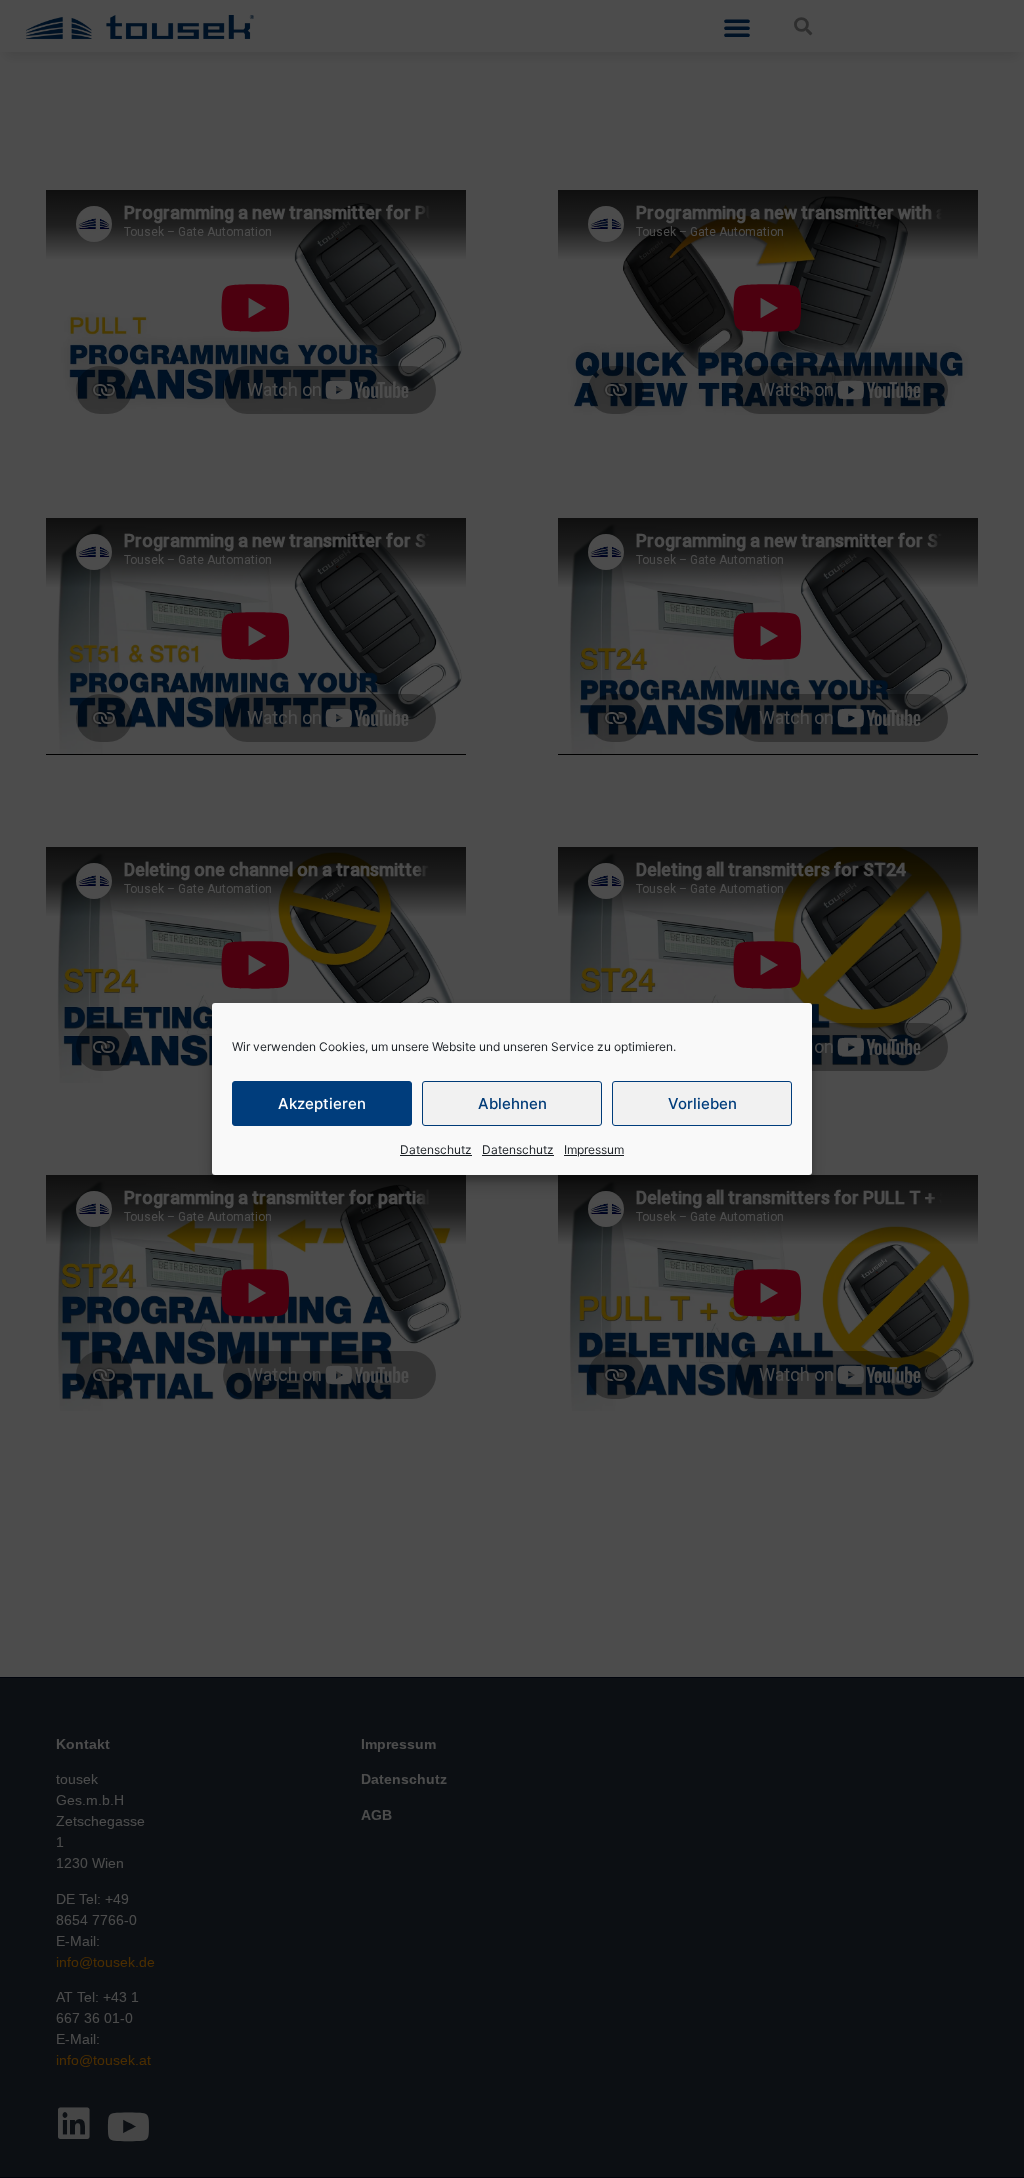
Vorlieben (702, 1103)
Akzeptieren (322, 1103)
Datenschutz (436, 1149)
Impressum (594, 1149)
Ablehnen (512, 1103)
